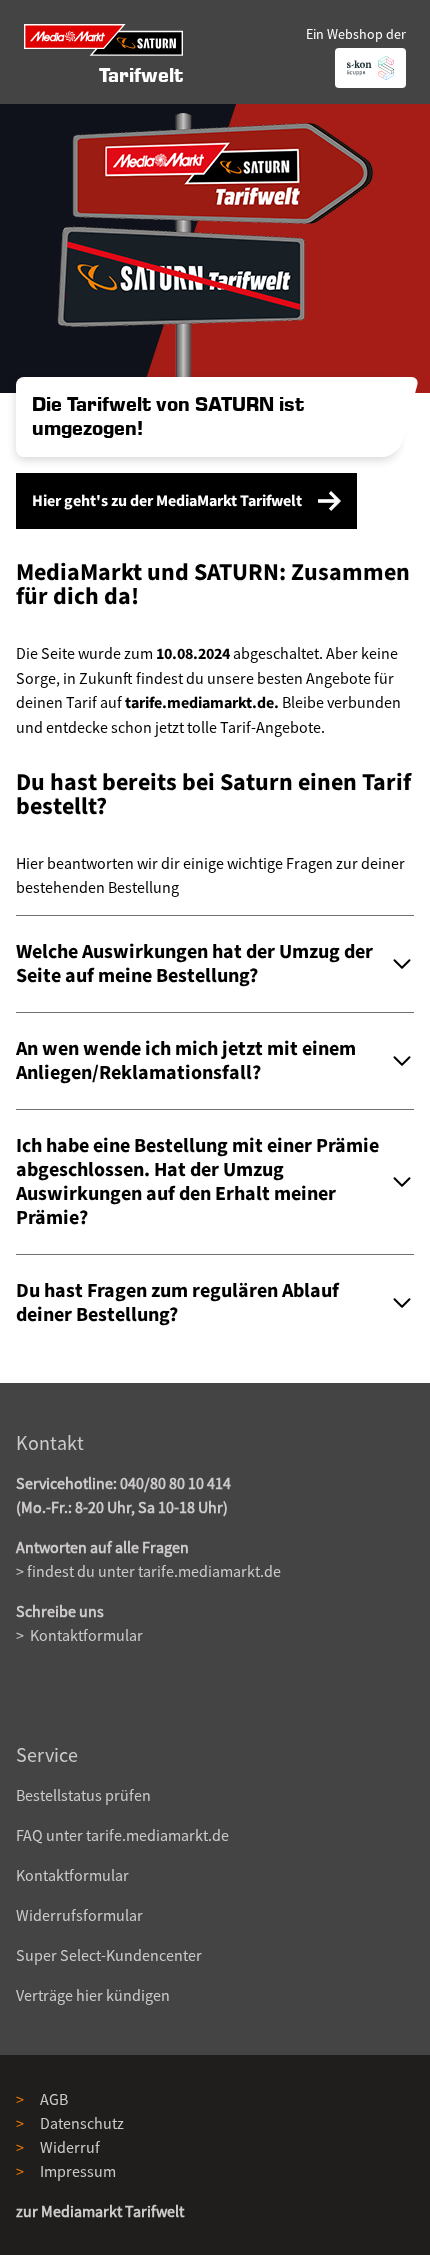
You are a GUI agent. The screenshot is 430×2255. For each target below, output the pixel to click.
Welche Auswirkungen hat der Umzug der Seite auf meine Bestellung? (194, 964)
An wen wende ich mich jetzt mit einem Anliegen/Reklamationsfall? (186, 1061)
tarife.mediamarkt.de (209, 1571)
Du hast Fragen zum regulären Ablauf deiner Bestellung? (177, 1303)
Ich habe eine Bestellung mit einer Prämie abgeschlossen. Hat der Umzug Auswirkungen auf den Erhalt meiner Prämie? (197, 1182)
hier (89, 1995)
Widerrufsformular (79, 1915)
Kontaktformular (85, 1635)
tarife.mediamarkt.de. (202, 703)
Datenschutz (82, 2123)
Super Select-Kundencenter (109, 1955)
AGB (54, 2099)
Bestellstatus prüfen (83, 1795)
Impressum (78, 2171)
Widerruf (70, 2147)
